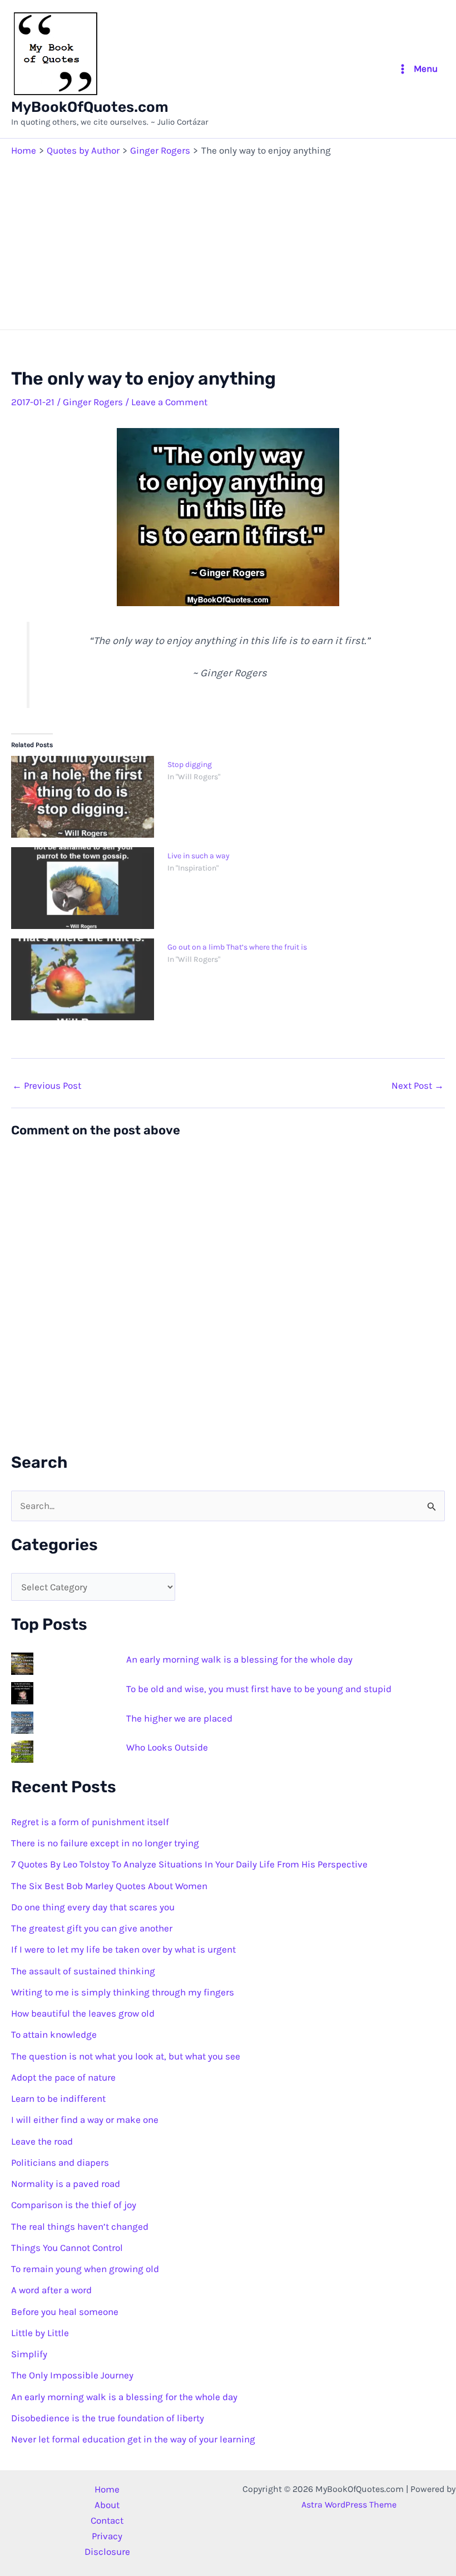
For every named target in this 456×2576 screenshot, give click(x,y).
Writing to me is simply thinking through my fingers (123, 1992)
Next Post (418, 1086)
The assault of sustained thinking (83, 1971)
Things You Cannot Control (67, 2248)
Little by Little (40, 2333)
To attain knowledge (54, 2034)
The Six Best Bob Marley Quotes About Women (109, 1886)
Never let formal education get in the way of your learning (133, 2439)
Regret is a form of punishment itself (90, 1822)
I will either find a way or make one (85, 2120)
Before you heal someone (65, 2312)
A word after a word (51, 2290)
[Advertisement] (228, 240)
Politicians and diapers (60, 2162)
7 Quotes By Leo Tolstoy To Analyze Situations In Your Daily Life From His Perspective (189, 1864)
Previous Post (47, 1086)
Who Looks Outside (167, 1747)
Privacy (107, 2536)
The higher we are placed (179, 1718)
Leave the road (42, 2141)
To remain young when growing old (85, 2269)
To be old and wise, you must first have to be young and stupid (259, 1689)
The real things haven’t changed (80, 2226)
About (107, 2505)
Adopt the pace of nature (63, 2077)
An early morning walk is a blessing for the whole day (239, 1659)
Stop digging (190, 765)
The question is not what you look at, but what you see (126, 2056)
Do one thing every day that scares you (93, 1907)
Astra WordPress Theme (349, 2504)
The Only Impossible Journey (72, 2375)
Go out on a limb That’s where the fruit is (237, 947)
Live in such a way (199, 856)
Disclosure (107, 2552)
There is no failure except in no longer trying (105, 1843)
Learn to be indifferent (58, 2098)
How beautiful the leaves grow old (83, 2013)
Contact (107, 2520)
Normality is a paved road (66, 2184)
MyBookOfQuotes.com (90, 107)
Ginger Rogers (93, 402)
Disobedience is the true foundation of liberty (108, 2418)
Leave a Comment (169, 402)
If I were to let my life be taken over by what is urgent (123, 1949)
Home (107, 2489)
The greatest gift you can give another (92, 1928)
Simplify (29, 2354)
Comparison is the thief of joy (74, 2205)
